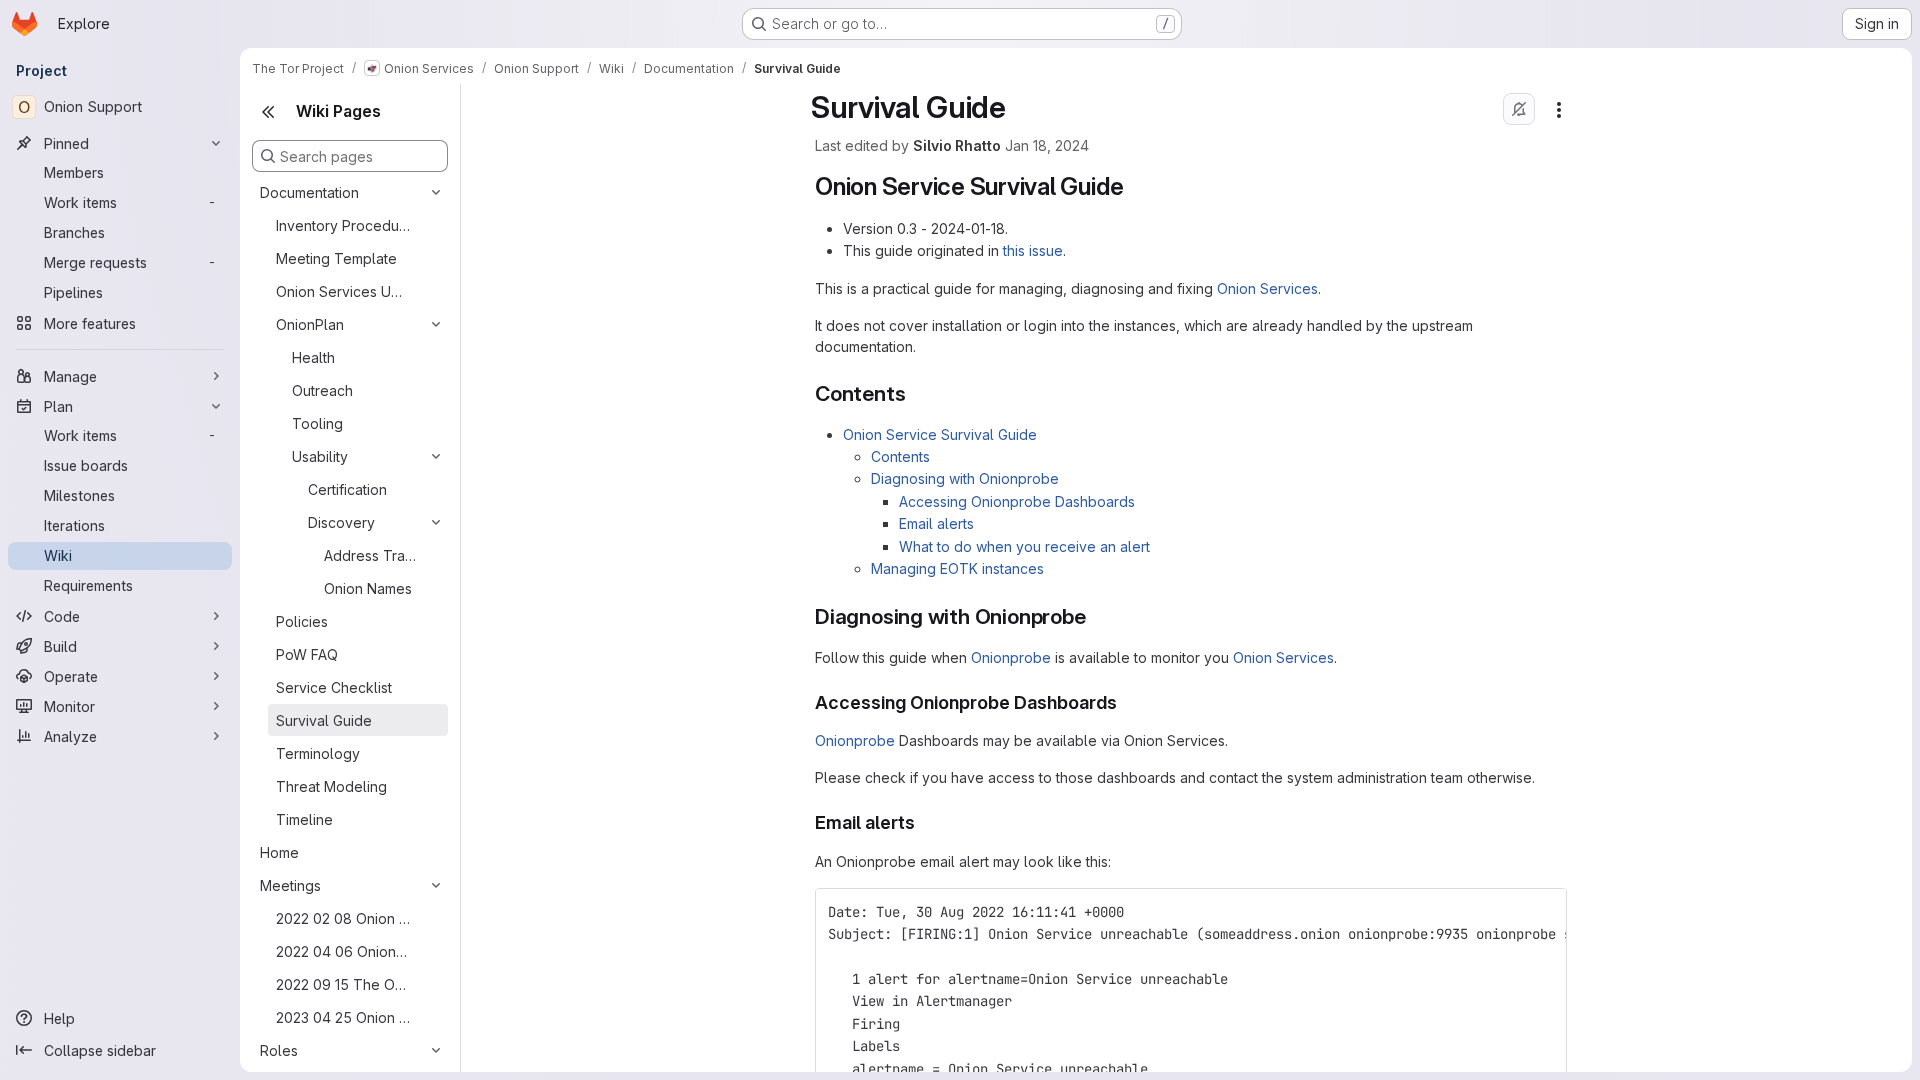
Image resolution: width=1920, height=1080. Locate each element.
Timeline (304, 819)
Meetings (290, 885)
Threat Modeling (331, 786)
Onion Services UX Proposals (343, 291)
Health (313, 357)
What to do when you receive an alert (1024, 546)
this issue (1033, 250)
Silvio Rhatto (957, 145)
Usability (320, 456)
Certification (347, 489)
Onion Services (1267, 288)
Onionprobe (1011, 657)
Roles (279, 1050)
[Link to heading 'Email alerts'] (925, 822)
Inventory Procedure (343, 225)
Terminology (318, 753)
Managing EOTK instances (957, 568)
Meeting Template (336, 258)
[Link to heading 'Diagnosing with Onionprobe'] (1097, 616)
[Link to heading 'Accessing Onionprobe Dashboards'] (1127, 702)
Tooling (317, 423)
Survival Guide (324, 720)
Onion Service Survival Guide (940, 434)
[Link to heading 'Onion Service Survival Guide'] (1136, 186)
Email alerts (936, 523)
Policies (302, 621)
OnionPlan (310, 324)
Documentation (309, 192)
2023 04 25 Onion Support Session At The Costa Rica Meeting (343, 1017)
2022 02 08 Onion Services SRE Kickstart (343, 918)
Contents (900, 456)
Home (279, 852)
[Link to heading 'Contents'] (916, 393)
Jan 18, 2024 (1047, 145)
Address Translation (371, 555)
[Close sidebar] (268, 112)
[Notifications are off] (1519, 109)
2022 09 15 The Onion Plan (343, 984)
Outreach (322, 390)
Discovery (341, 522)
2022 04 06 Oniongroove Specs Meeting (343, 951)
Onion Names (368, 588)
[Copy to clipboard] (1543, 912)
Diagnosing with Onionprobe (965, 478)
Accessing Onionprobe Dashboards (1017, 501)
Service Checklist (334, 687)
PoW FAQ (307, 654)
